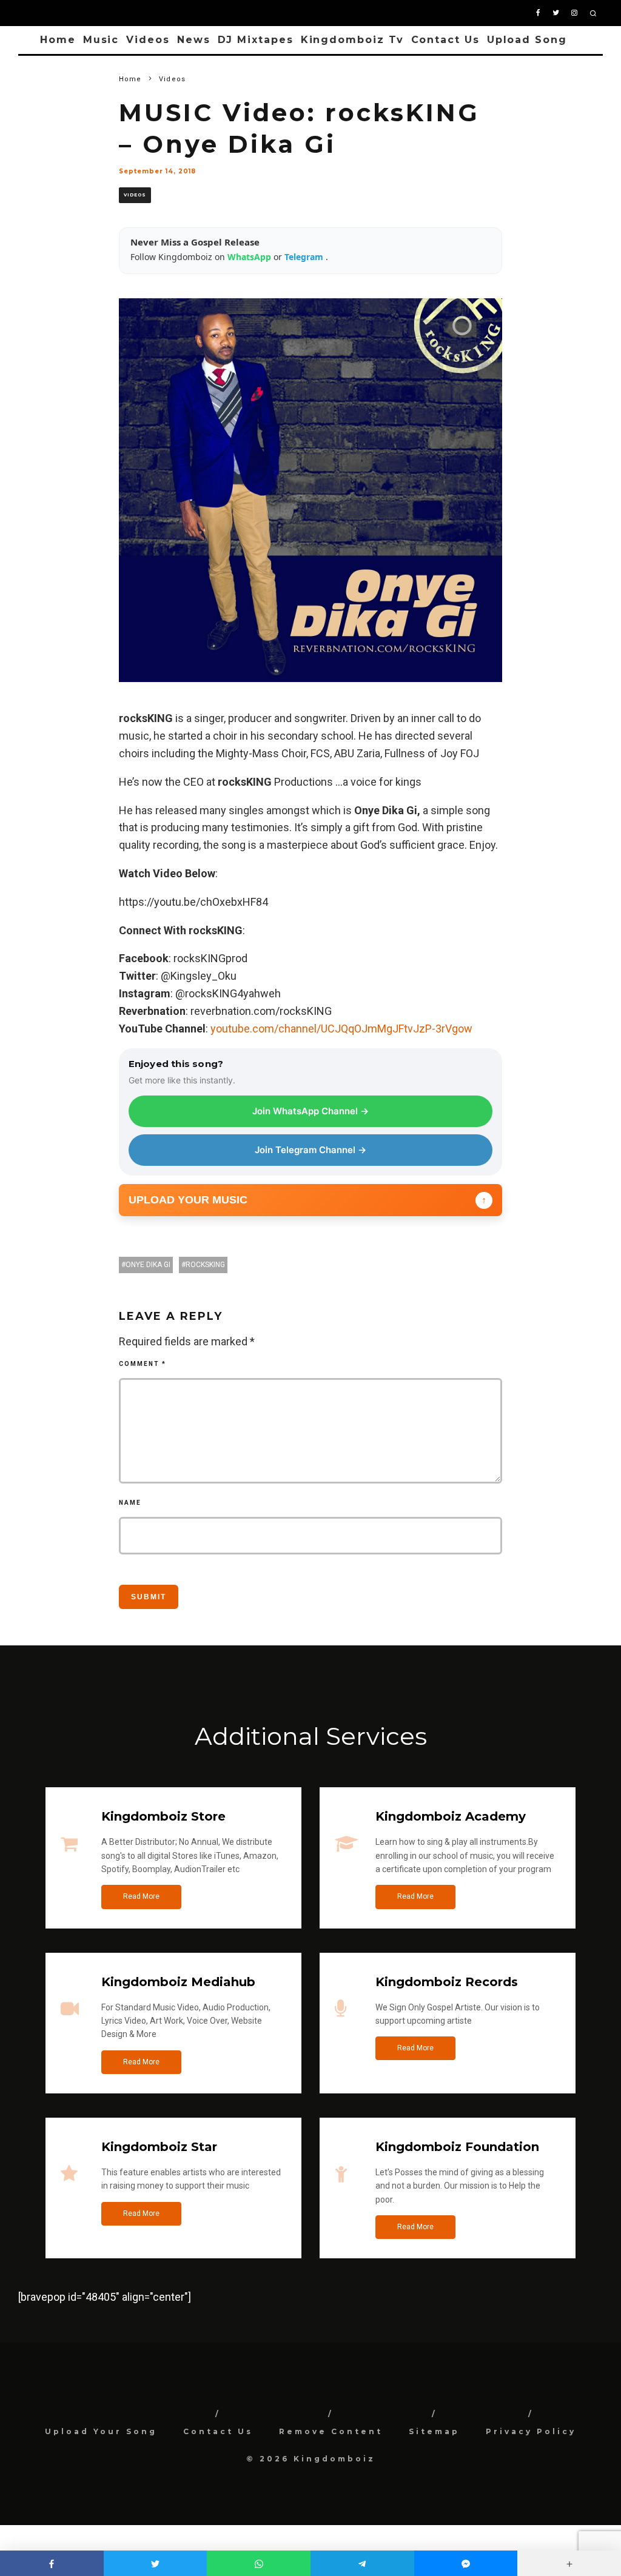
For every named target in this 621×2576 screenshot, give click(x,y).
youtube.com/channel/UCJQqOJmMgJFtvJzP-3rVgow (341, 1029)
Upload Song (527, 40)
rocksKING (205, 1265)
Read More (141, 1896)
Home (58, 40)
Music (101, 40)
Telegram (305, 257)
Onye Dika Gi (148, 1265)
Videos (148, 40)
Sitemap (434, 2431)
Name (130, 1503)
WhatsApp (250, 257)
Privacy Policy (531, 2431)
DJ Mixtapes (256, 40)
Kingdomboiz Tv (352, 40)
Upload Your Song (101, 2431)
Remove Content (331, 2431)
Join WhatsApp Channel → (310, 1111)
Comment (143, 1364)
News (194, 40)
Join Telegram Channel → (310, 1150)
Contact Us (445, 40)
